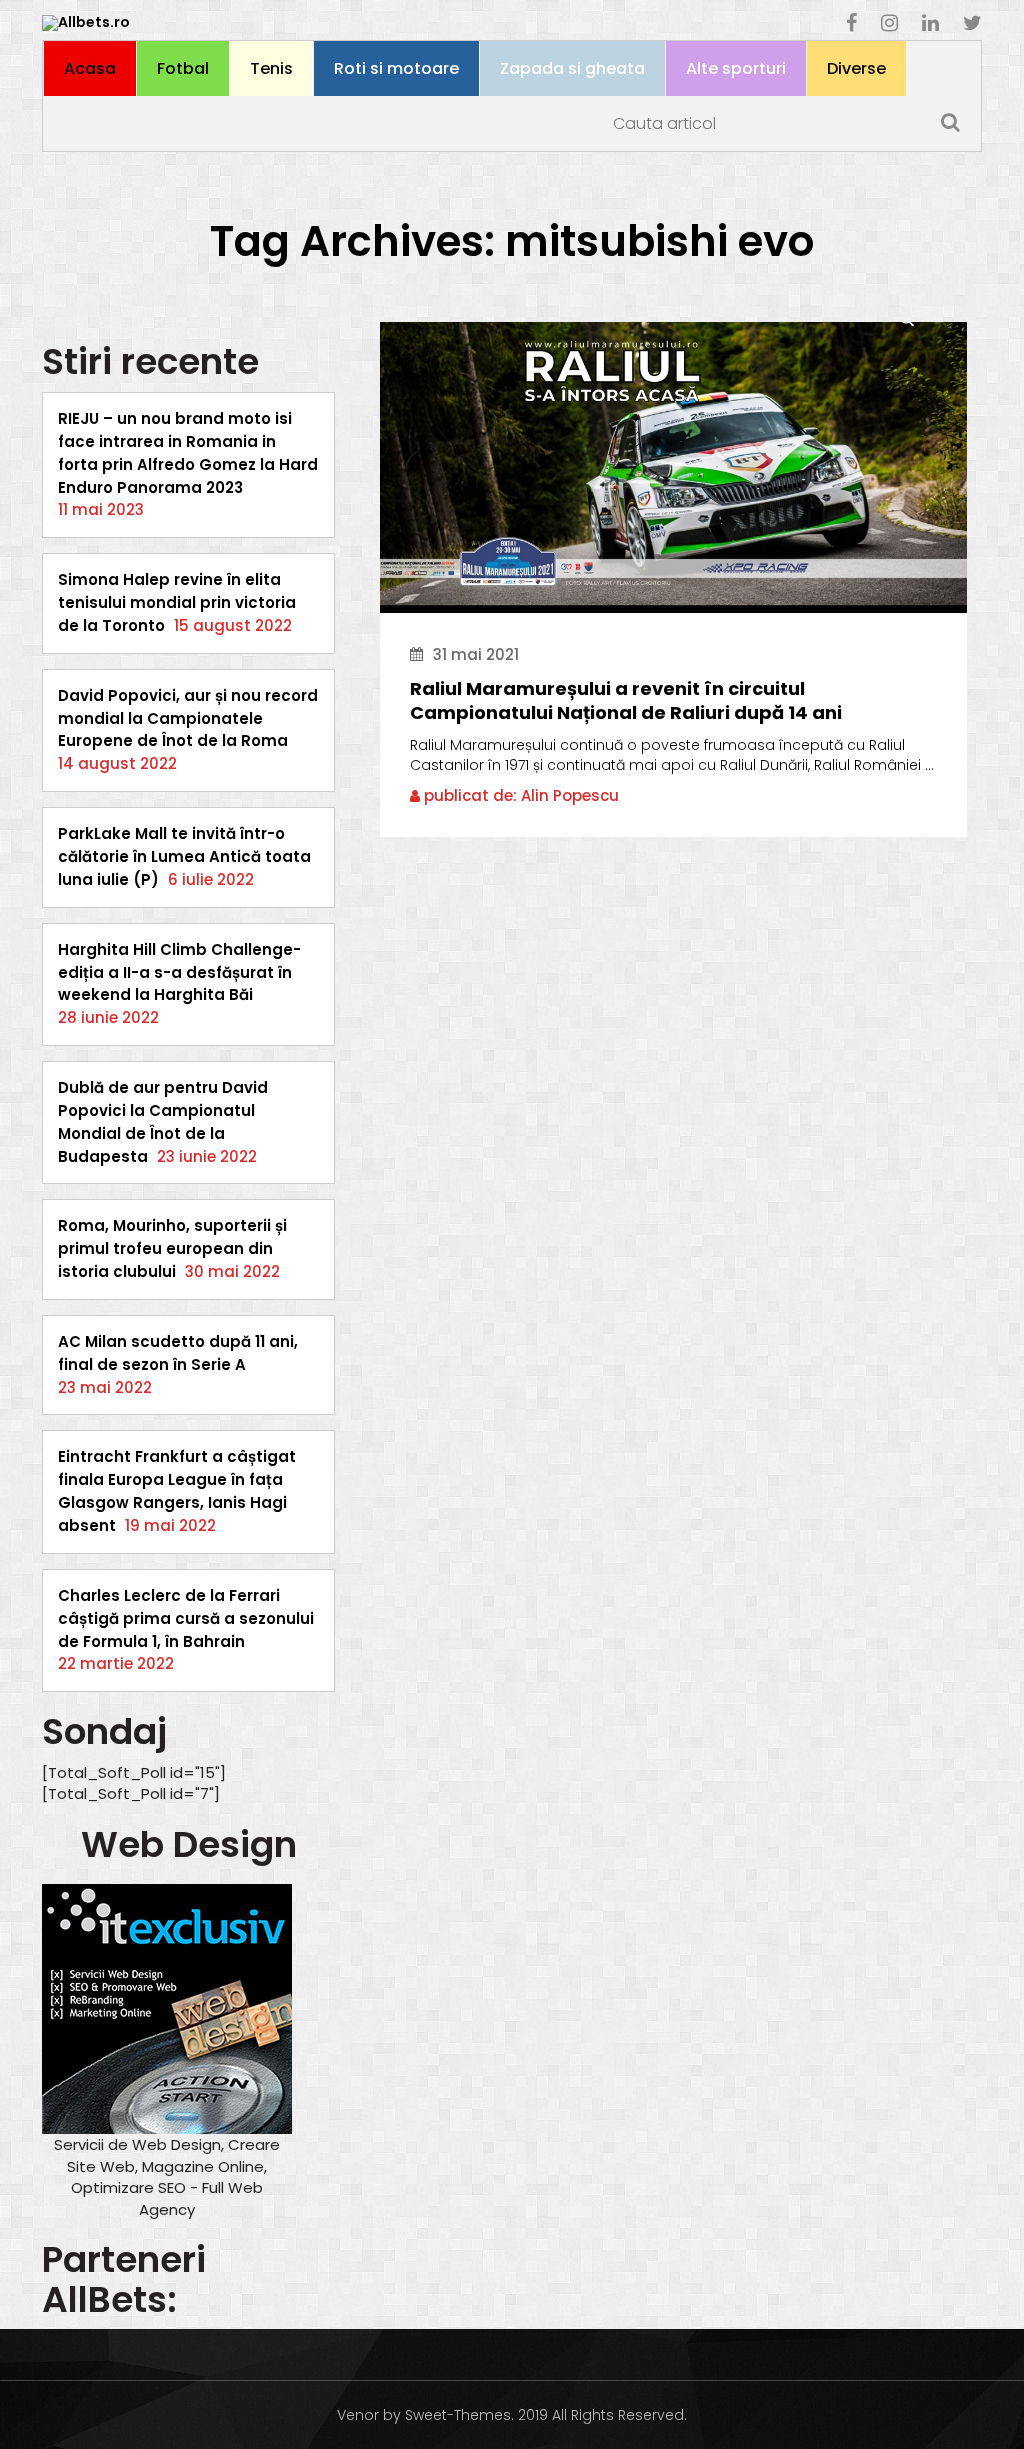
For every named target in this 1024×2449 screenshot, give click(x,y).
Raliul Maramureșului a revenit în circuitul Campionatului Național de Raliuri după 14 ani (626, 701)
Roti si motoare (396, 68)
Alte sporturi (736, 68)
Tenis (271, 68)
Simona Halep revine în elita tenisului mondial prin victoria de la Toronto (177, 602)
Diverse (856, 68)
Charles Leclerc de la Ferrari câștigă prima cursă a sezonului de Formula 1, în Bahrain (186, 1618)
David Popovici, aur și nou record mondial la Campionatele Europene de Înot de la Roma (188, 718)
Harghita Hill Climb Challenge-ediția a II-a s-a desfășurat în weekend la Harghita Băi (179, 972)
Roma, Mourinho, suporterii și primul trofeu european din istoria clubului (172, 1248)
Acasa (90, 68)
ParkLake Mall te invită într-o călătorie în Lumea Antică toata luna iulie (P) (184, 856)
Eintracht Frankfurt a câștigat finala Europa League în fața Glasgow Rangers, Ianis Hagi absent (177, 1491)
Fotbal (183, 68)
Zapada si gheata (572, 68)
